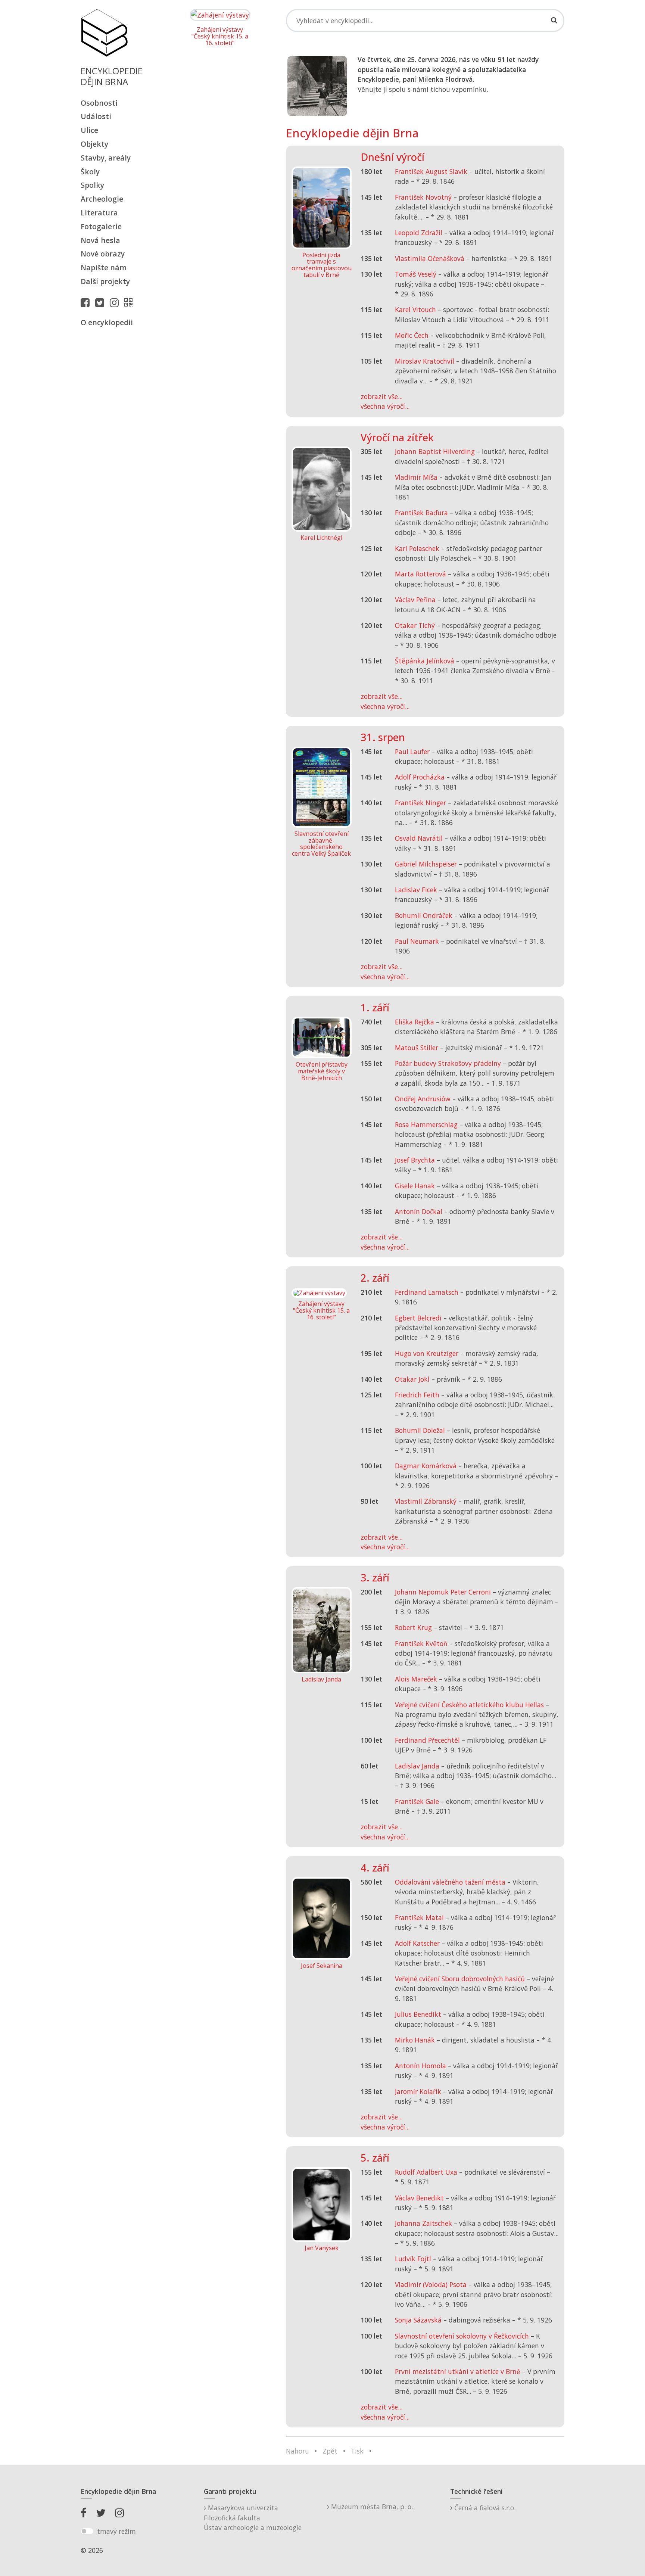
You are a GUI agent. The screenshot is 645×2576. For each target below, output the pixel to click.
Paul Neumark (417, 941)
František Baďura (421, 513)
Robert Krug (413, 1627)
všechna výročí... (385, 406)
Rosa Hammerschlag (426, 1124)
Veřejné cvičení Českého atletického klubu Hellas (469, 1705)
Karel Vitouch (415, 309)
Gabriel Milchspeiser (426, 864)
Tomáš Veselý (416, 274)
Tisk (357, 2451)
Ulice (89, 130)
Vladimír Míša (416, 477)
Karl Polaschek (417, 548)
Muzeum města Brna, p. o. (371, 2507)
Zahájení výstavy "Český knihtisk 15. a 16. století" (220, 36)
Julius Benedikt (418, 2014)
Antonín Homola (420, 2066)
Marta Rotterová (420, 574)
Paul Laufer (412, 752)
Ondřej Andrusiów (423, 1099)
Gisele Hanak (415, 1186)
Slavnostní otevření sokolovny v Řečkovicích (462, 2336)
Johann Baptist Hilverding (435, 451)
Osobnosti (99, 103)
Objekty (94, 144)
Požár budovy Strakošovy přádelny (448, 1063)
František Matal (419, 1917)
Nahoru (297, 2451)
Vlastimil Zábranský (426, 1501)
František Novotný (423, 197)
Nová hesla (100, 240)
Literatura (99, 213)
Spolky (92, 185)
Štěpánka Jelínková (425, 661)
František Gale (417, 1801)
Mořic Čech (412, 335)
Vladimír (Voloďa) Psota (431, 2284)
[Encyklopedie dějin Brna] (130, 302)
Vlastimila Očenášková (430, 258)
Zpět (330, 2451)
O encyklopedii (107, 322)
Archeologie (102, 199)
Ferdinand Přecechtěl (427, 1740)
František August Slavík (431, 171)
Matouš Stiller (417, 1048)
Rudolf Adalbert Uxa (426, 2172)
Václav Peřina (415, 600)
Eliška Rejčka (415, 1022)
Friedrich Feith (417, 1395)
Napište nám (104, 267)
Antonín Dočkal (419, 1211)
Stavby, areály (106, 158)
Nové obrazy (103, 254)
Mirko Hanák (415, 2040)
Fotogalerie (101, 226)
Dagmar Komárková (426, 1466)
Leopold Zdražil (419, 233)
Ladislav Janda (417, 1766)
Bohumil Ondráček (424, 915)
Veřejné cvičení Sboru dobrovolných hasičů (460, 1979)
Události (96, 116)
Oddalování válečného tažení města (450, 1882)
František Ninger (420, 803)
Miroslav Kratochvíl (425, 361)
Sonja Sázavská (418, 2320)
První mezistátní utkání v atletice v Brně (458, 2371)
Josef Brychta (415, 1160)
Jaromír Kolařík (418, 2091)
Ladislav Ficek (416, 890)
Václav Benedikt (419, 2198)
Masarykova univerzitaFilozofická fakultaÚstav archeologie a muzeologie (253, 2518)
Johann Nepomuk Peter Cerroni (443, 1592)
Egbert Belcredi (418, 1318)
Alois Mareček (416, 1679)
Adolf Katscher (417, 1943)
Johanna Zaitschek (423, 2223)
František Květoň (421, 1643)
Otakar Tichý (415, 625)
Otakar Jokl (412, 1379)
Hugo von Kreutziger (427, 1353)
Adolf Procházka (420, 777)
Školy (90, 172)
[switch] (87, 2531)
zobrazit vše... (381, 396)
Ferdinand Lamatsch (427, 1292)
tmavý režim (116, 2531)
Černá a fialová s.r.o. (484, 2508)
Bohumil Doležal (420, 1430)
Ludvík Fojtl (413, 2259)
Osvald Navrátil (419, 838)
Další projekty (105, 281)
